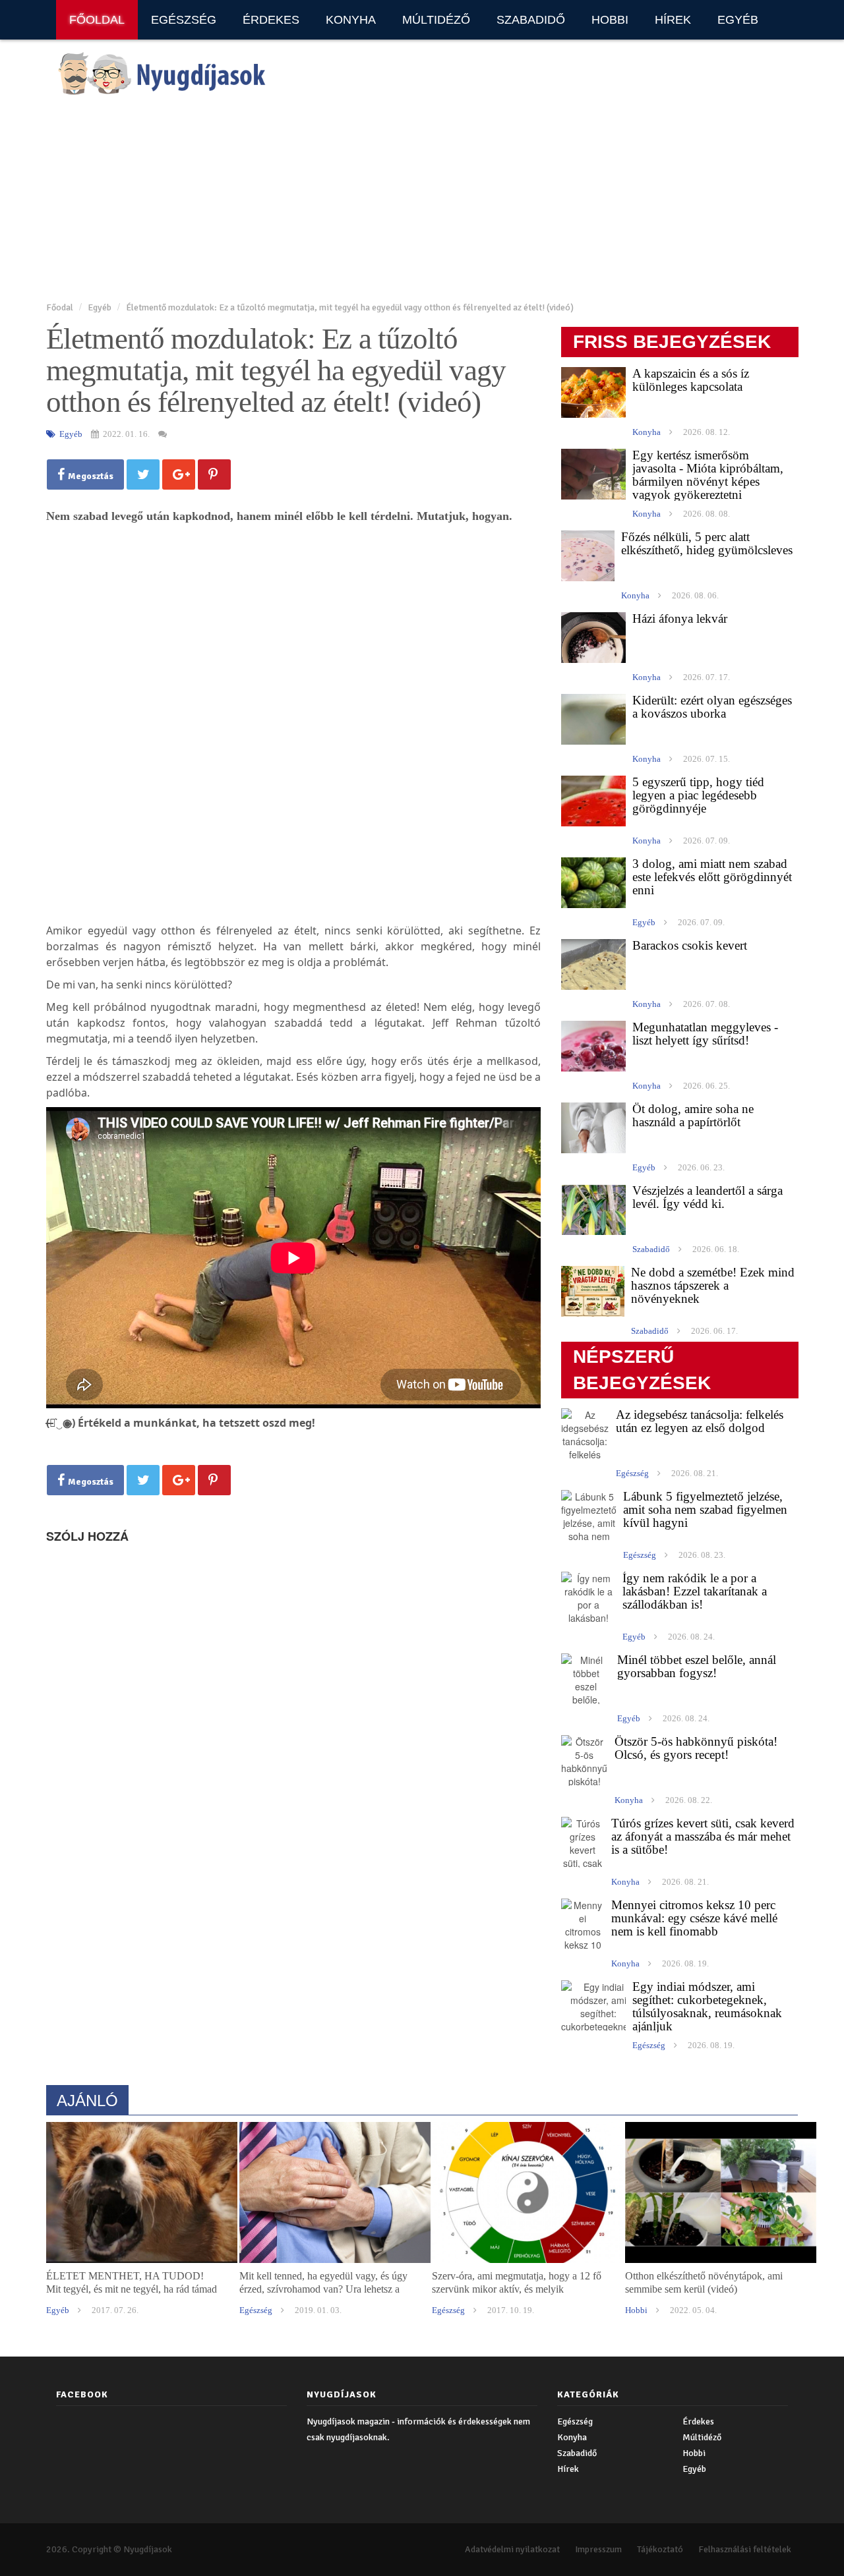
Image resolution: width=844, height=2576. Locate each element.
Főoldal (97, 20)
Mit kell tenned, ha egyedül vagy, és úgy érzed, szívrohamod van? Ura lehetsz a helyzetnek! (323, 2289)
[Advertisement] (422, 200)
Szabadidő (531, 20)
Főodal (60, 307)
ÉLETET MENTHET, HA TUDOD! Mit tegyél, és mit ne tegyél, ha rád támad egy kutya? (132, 2289)
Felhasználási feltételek (745, 2549)
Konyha (351, 20)
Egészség (184, 20)
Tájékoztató (660, 2549)
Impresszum (598, 2549)
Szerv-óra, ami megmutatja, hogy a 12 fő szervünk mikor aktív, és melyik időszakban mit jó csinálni (517, 2289)
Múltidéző (436, 20)
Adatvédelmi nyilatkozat (512, 2549)
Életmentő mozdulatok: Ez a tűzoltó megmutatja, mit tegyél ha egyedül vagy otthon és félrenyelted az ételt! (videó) (350, 307)
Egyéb (738, 20)
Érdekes (271, 20)
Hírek (673, 20)
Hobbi (610, 20)
